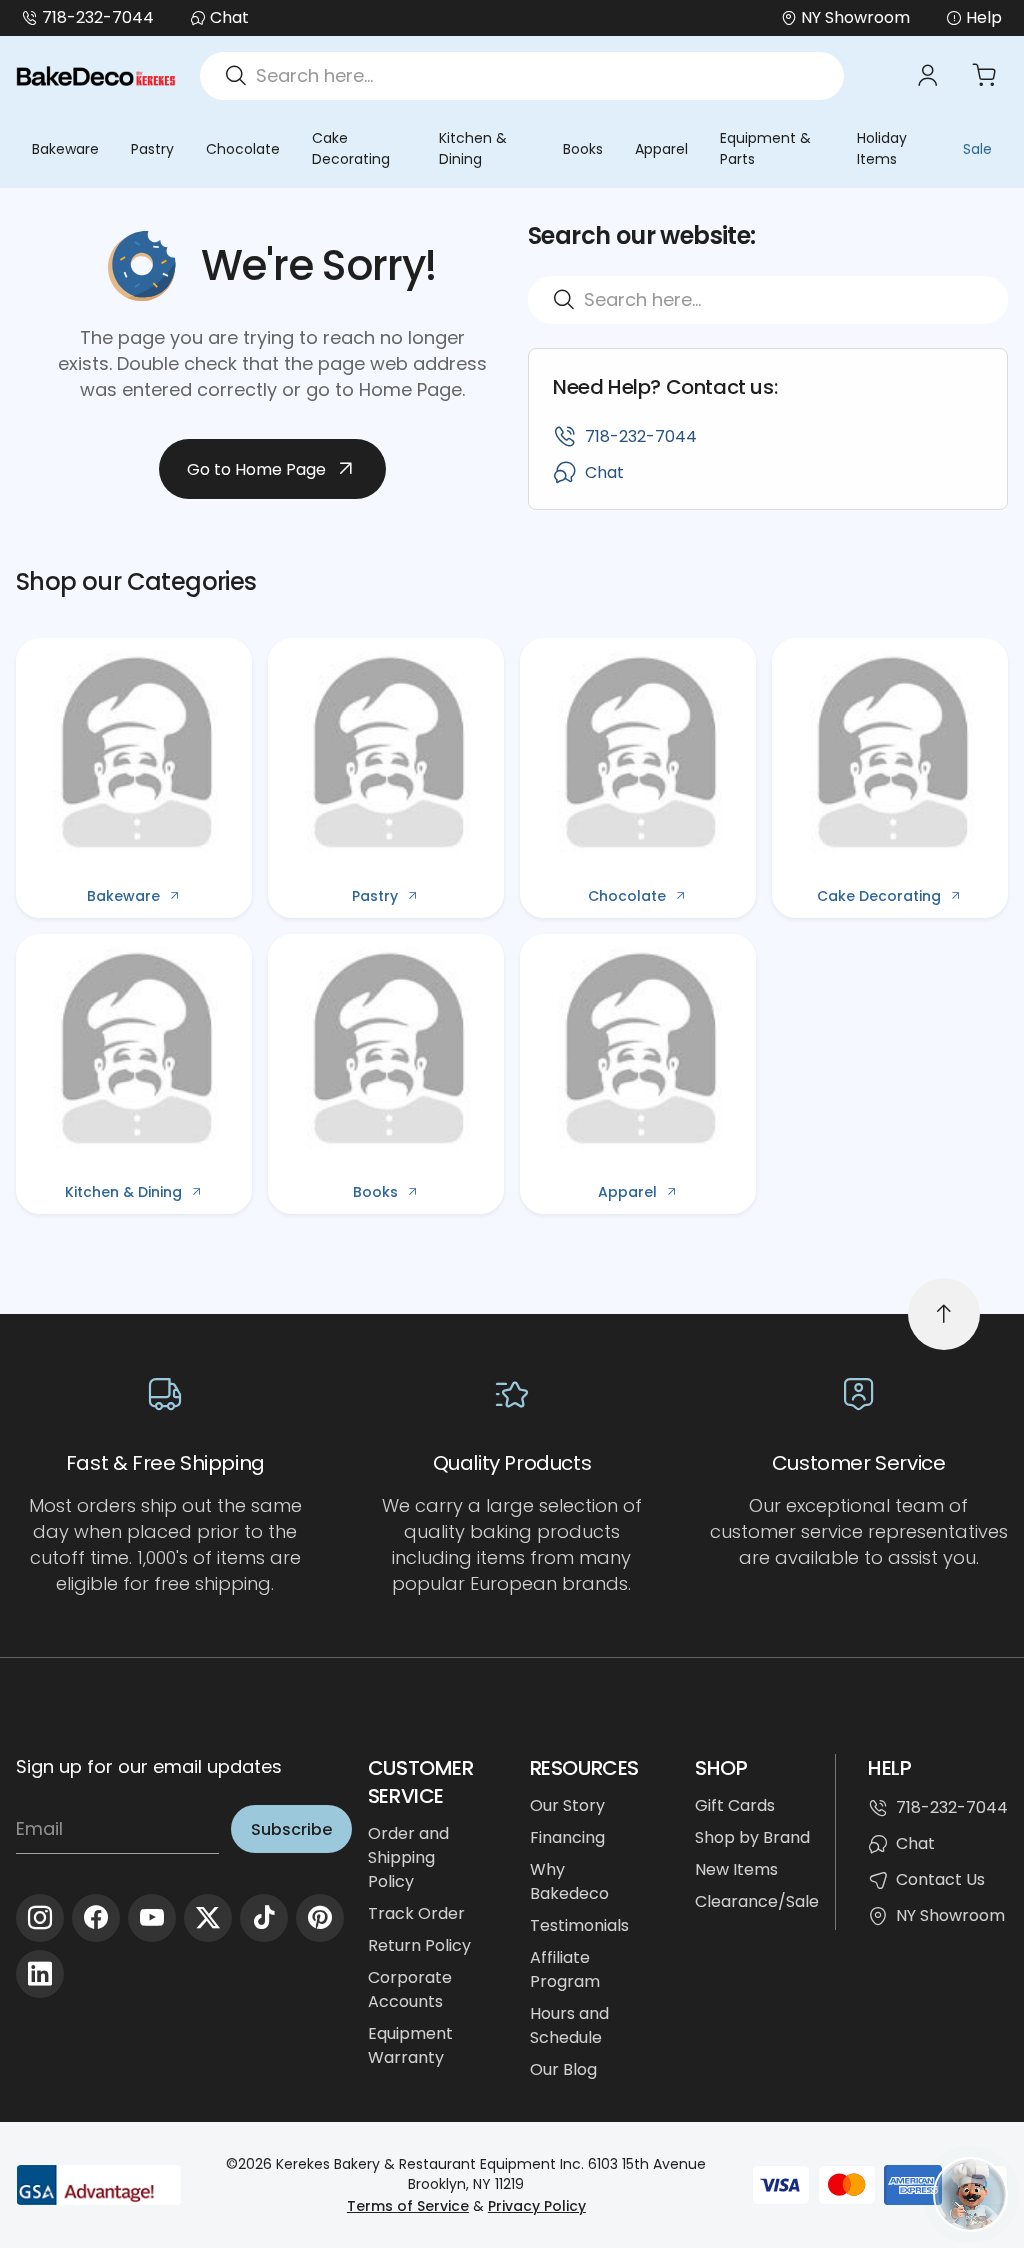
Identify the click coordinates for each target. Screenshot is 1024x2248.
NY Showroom (950, 1915)
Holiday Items (882, 148)
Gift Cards (735, 1805)
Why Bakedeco (569, 1881)
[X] (208, 1918)
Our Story (567, 1805)
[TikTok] (264, 1918)
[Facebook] (96, 1918)
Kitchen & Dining (473, 148)
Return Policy (419, 1945)
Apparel (661, 149)
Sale (977, 149)
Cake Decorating (351, 148)
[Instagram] (40, 1918)
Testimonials (579, 1925)
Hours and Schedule (569, 2025)
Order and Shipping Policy (408, 1857)
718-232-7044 (98, 17)
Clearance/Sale (757, 1901)
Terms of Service (408, 2206)
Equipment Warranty (410, 2045)
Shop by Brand (752, 1837)
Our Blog (563, 2069)
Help (984, 17)
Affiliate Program (565, 1969)
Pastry (152, 149)
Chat (229, 17)
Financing (567, 1837)
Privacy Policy (537, 2206)
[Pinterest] (320, 1918)
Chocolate (243, 149)
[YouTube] (152, 1918)
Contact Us (940, 1879)
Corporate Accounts (410, 1989)
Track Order (416, 1913)
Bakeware (65, 149)
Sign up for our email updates (149, 1766)
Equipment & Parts (765, 148)
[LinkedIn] (40, 1974)
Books (583, 149)
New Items (736, 1869)
